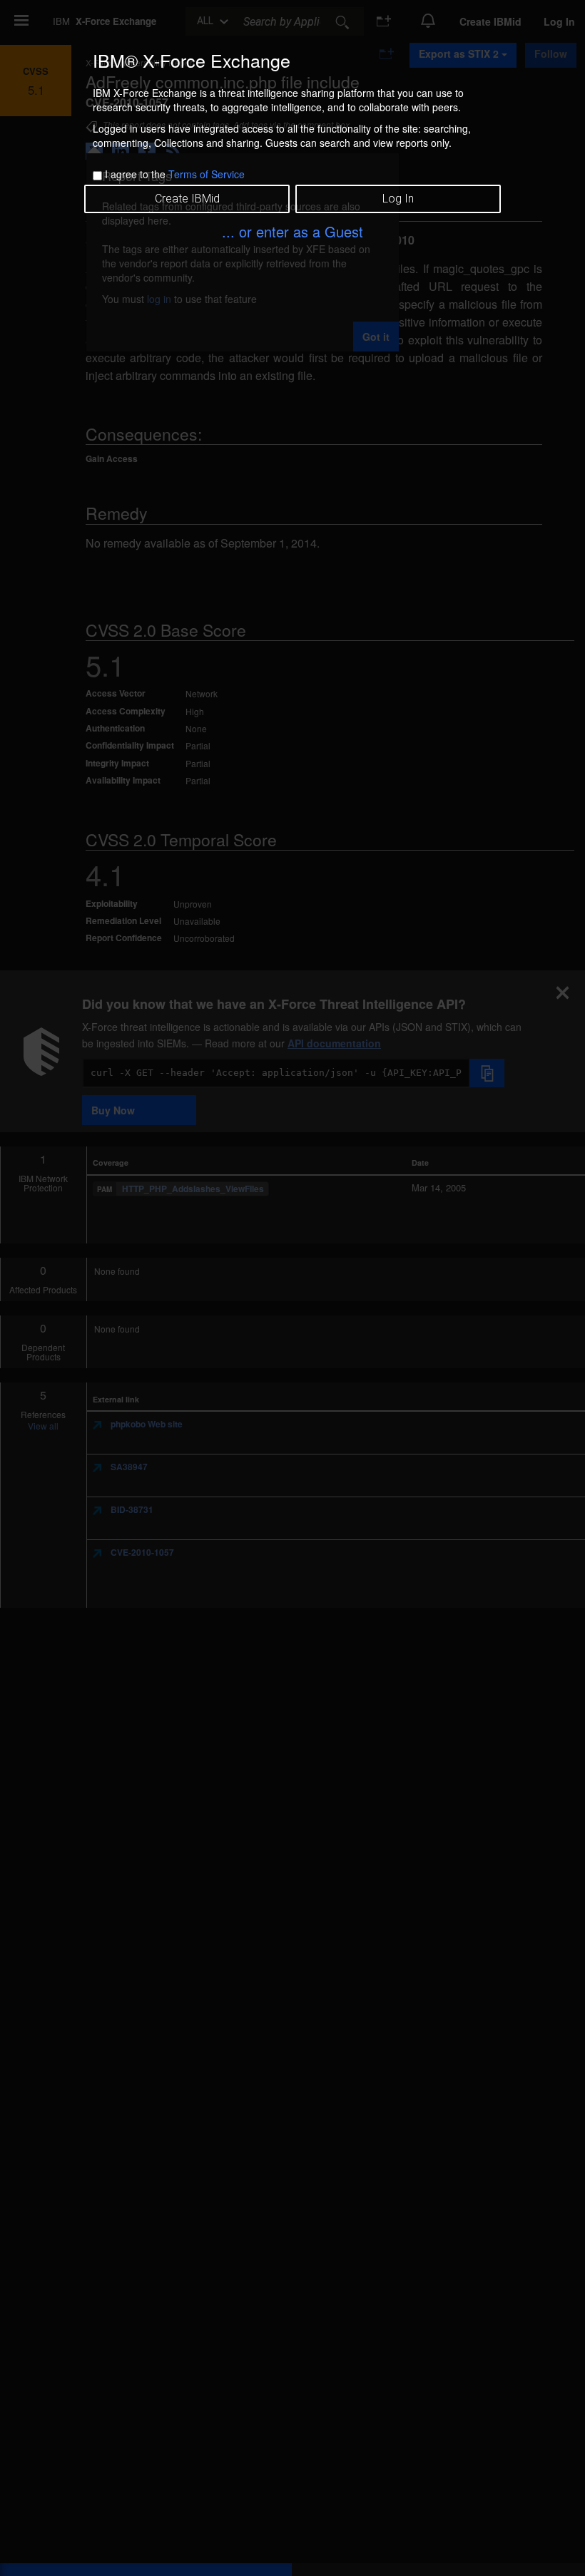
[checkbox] (97, 176)
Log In (398, 199)
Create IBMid (187, 199)
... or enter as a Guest (292, 231)
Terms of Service (207, 174)
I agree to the (175, 174)
